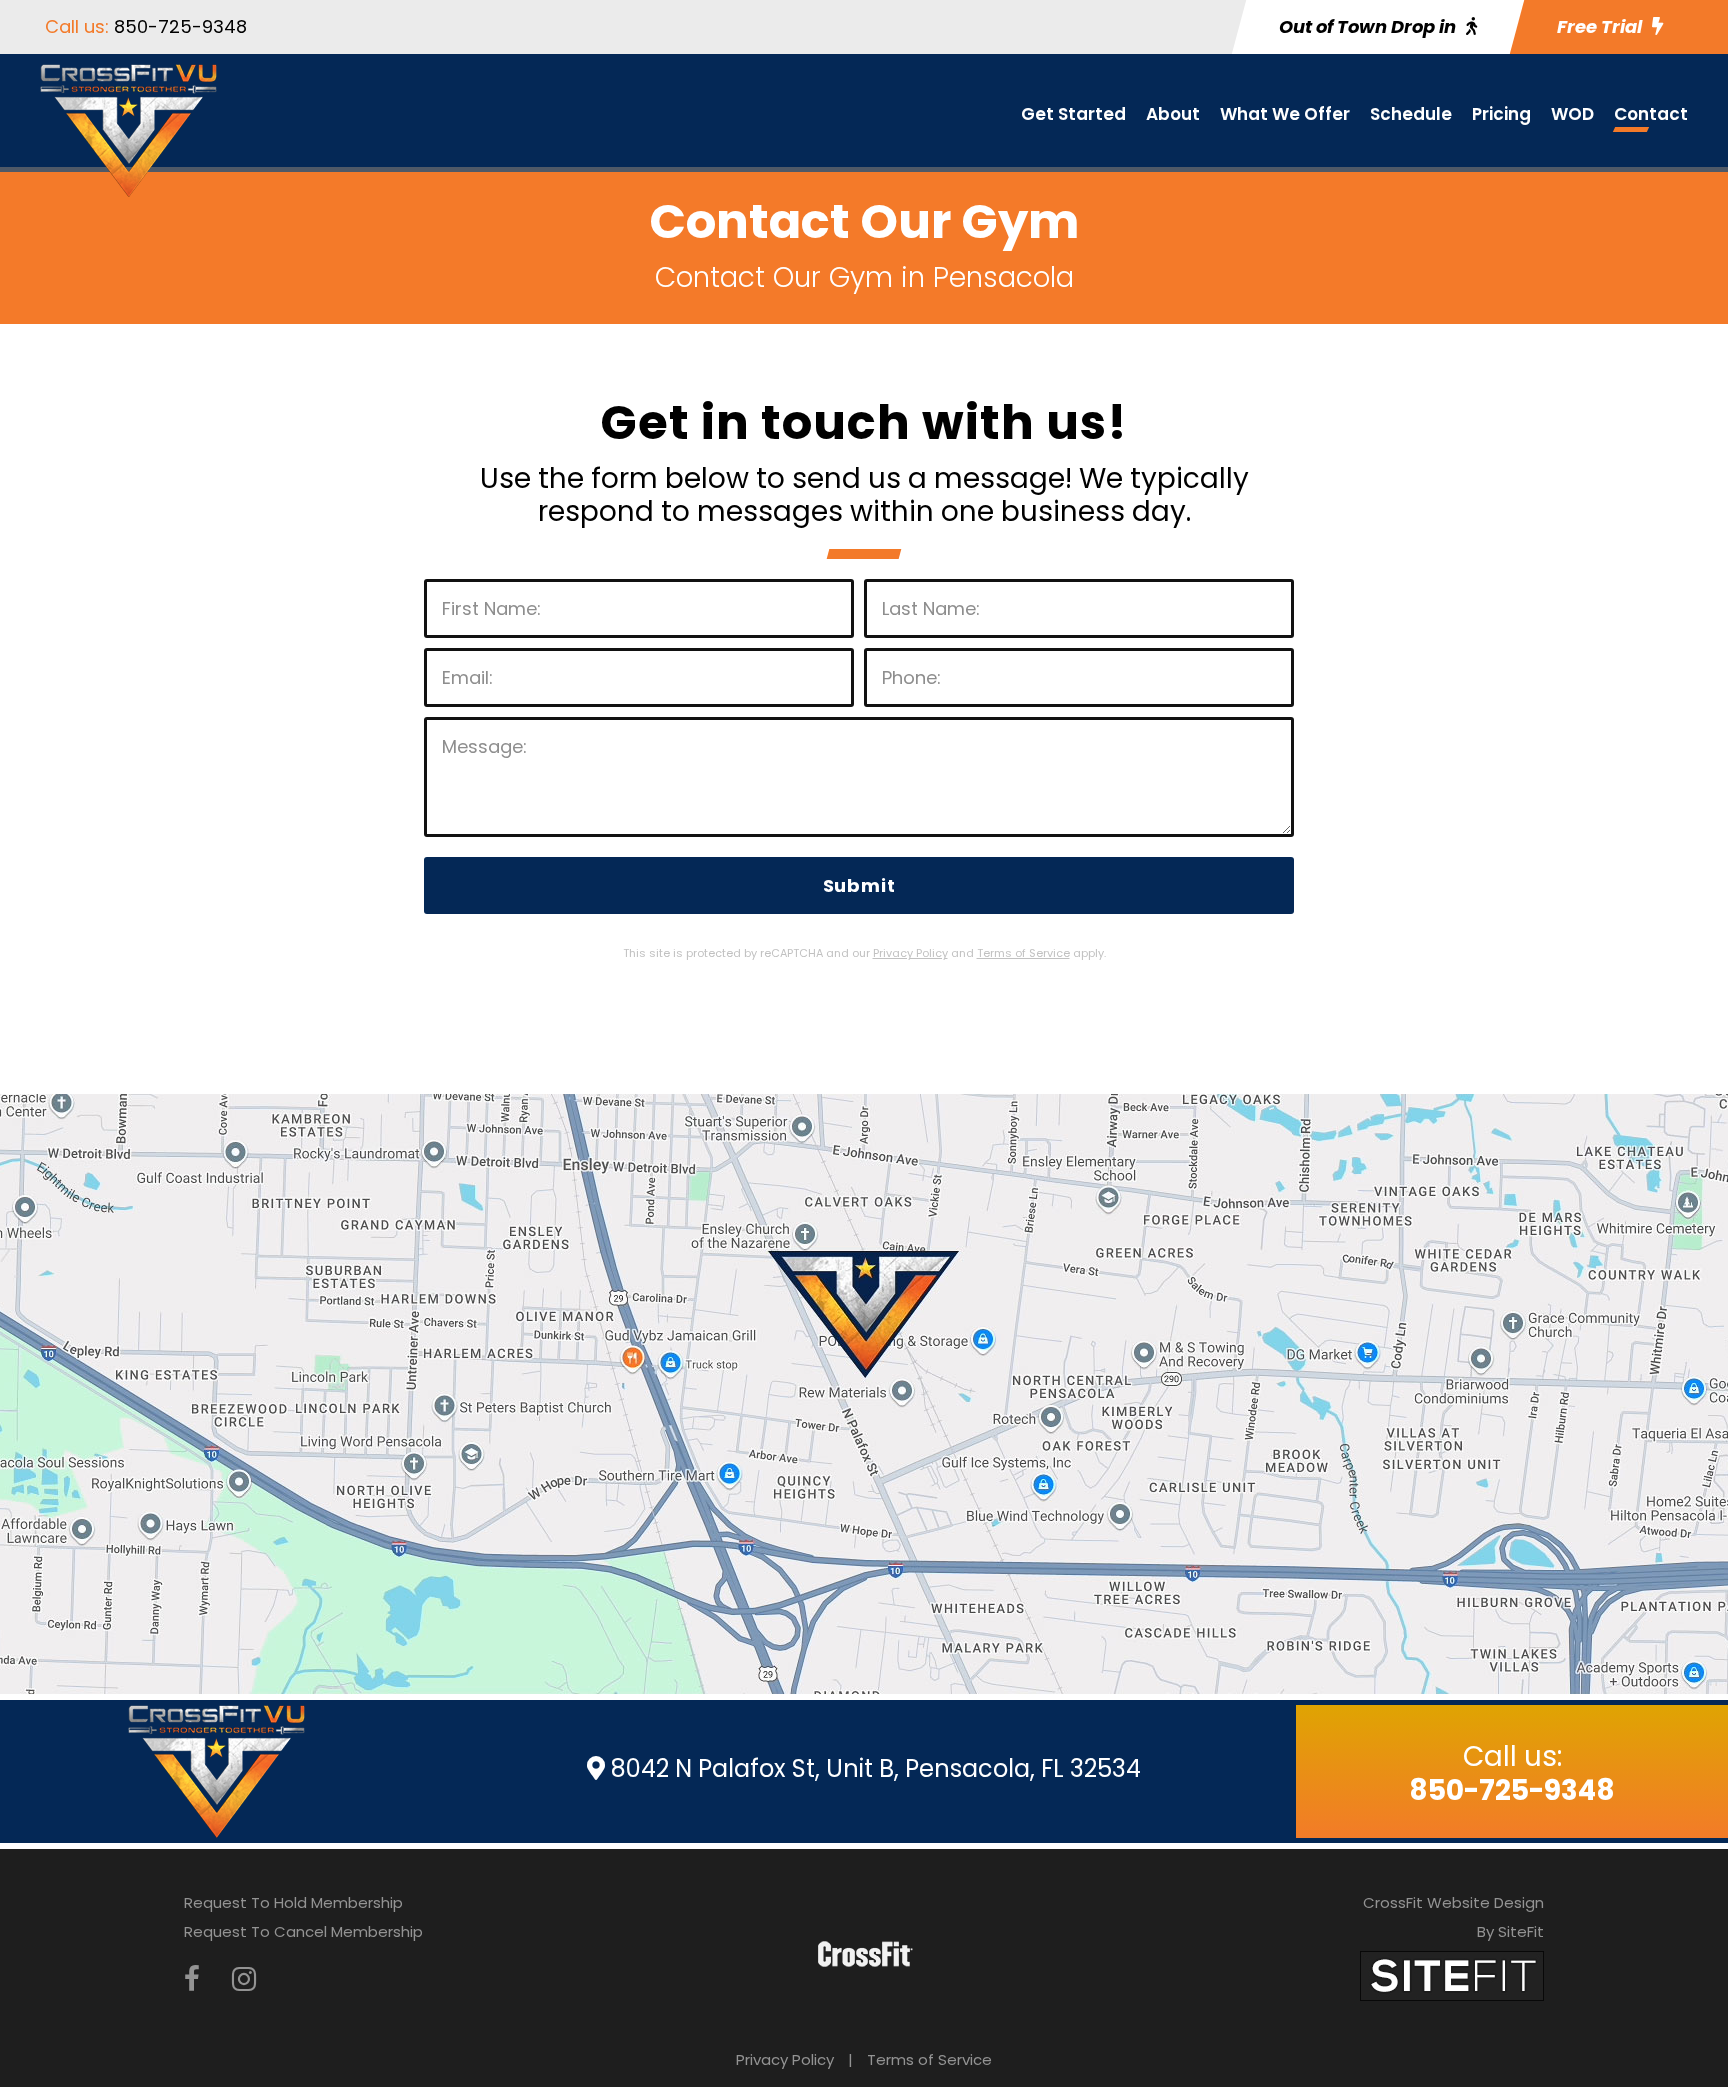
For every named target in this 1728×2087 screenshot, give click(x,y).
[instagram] (244, 1979)
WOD (1572, 114)
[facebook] (192, 1979)
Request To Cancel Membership (303, 1931)
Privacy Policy (785, 2059)
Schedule (1411, 114)
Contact (1651, 114)
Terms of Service (929, 2059)
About (1173, 114)
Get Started (1073, 114)
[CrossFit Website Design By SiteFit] (1452, 1974)
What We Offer (1285, 114)
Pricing (1501, 114)
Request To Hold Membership (293, 1902)
